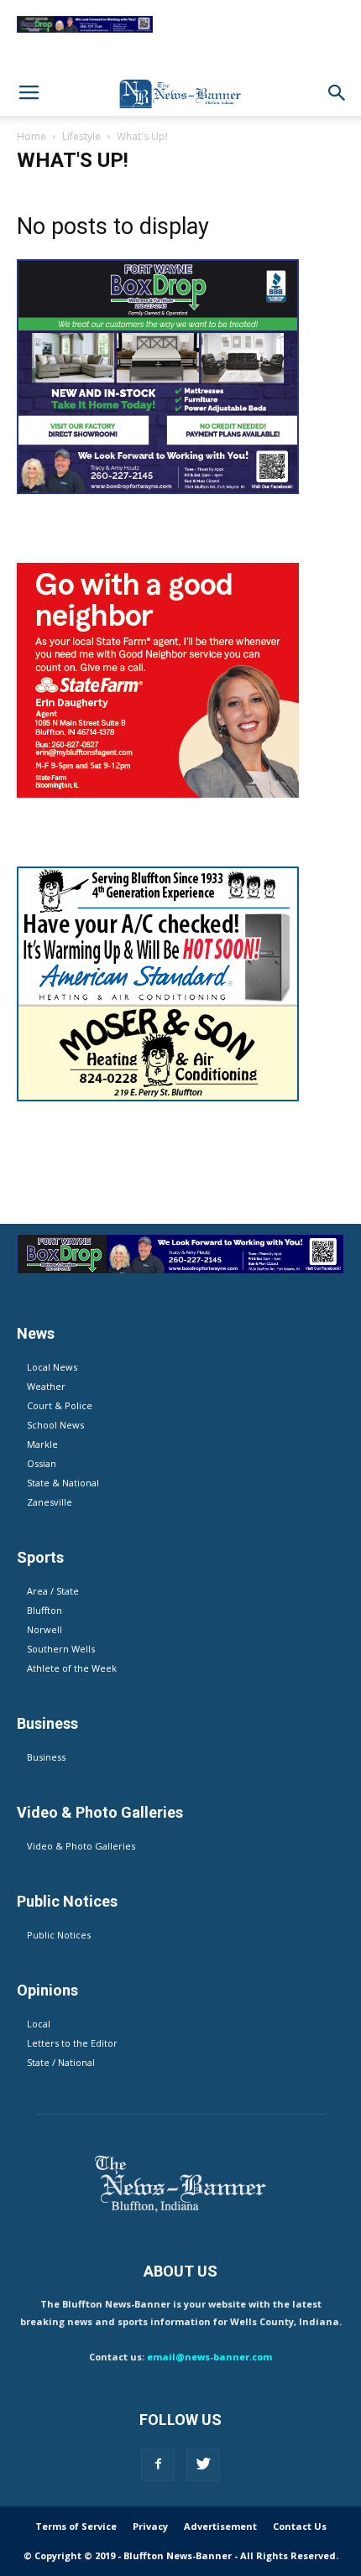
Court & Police (60, 1405)
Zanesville (50, 1502)
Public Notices (59, 1935)
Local (39, 2024)
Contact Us (300, 2526)
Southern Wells (61, 1649)
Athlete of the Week (72, 1668)
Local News (52, 1367)
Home (31, 136)
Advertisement (220, 2526)
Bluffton (44, 1610)
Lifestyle (81, 136)
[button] (337, 93)
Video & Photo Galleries (81, 1846)
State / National (61, 2062)
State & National (63, 1483)
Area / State (53, 1591)
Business (46, 1757)
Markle (42, 1444)
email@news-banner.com (209, 2357)
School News (55, 1425)
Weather (46, 1386)
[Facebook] (158, 2464)
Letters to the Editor (72, 2043)
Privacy (150, 2526)
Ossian (42, 1463)
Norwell (44, 1629)
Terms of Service (76, 2526)
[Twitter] (203, 2464)
